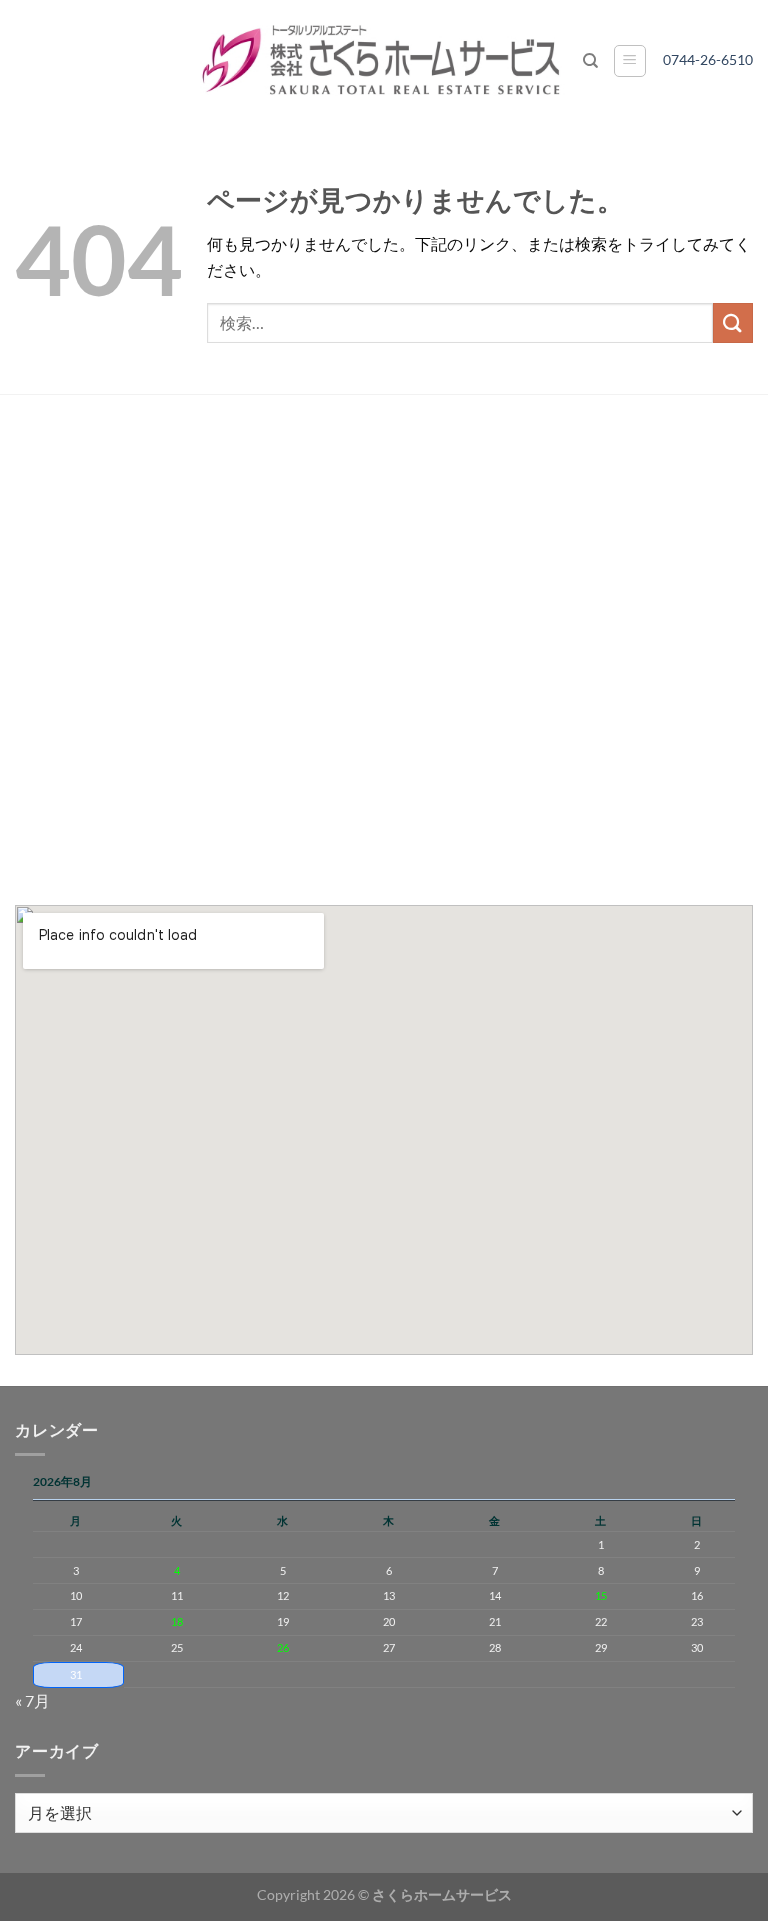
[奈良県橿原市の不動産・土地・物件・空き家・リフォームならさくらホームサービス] (384, 61)
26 (283, 1647)
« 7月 (32, 1700)
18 (177, 1621)
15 (601, 1595)
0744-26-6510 (715, 60)
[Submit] (733, 322)
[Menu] (630, 61)
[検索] (590, 61)
